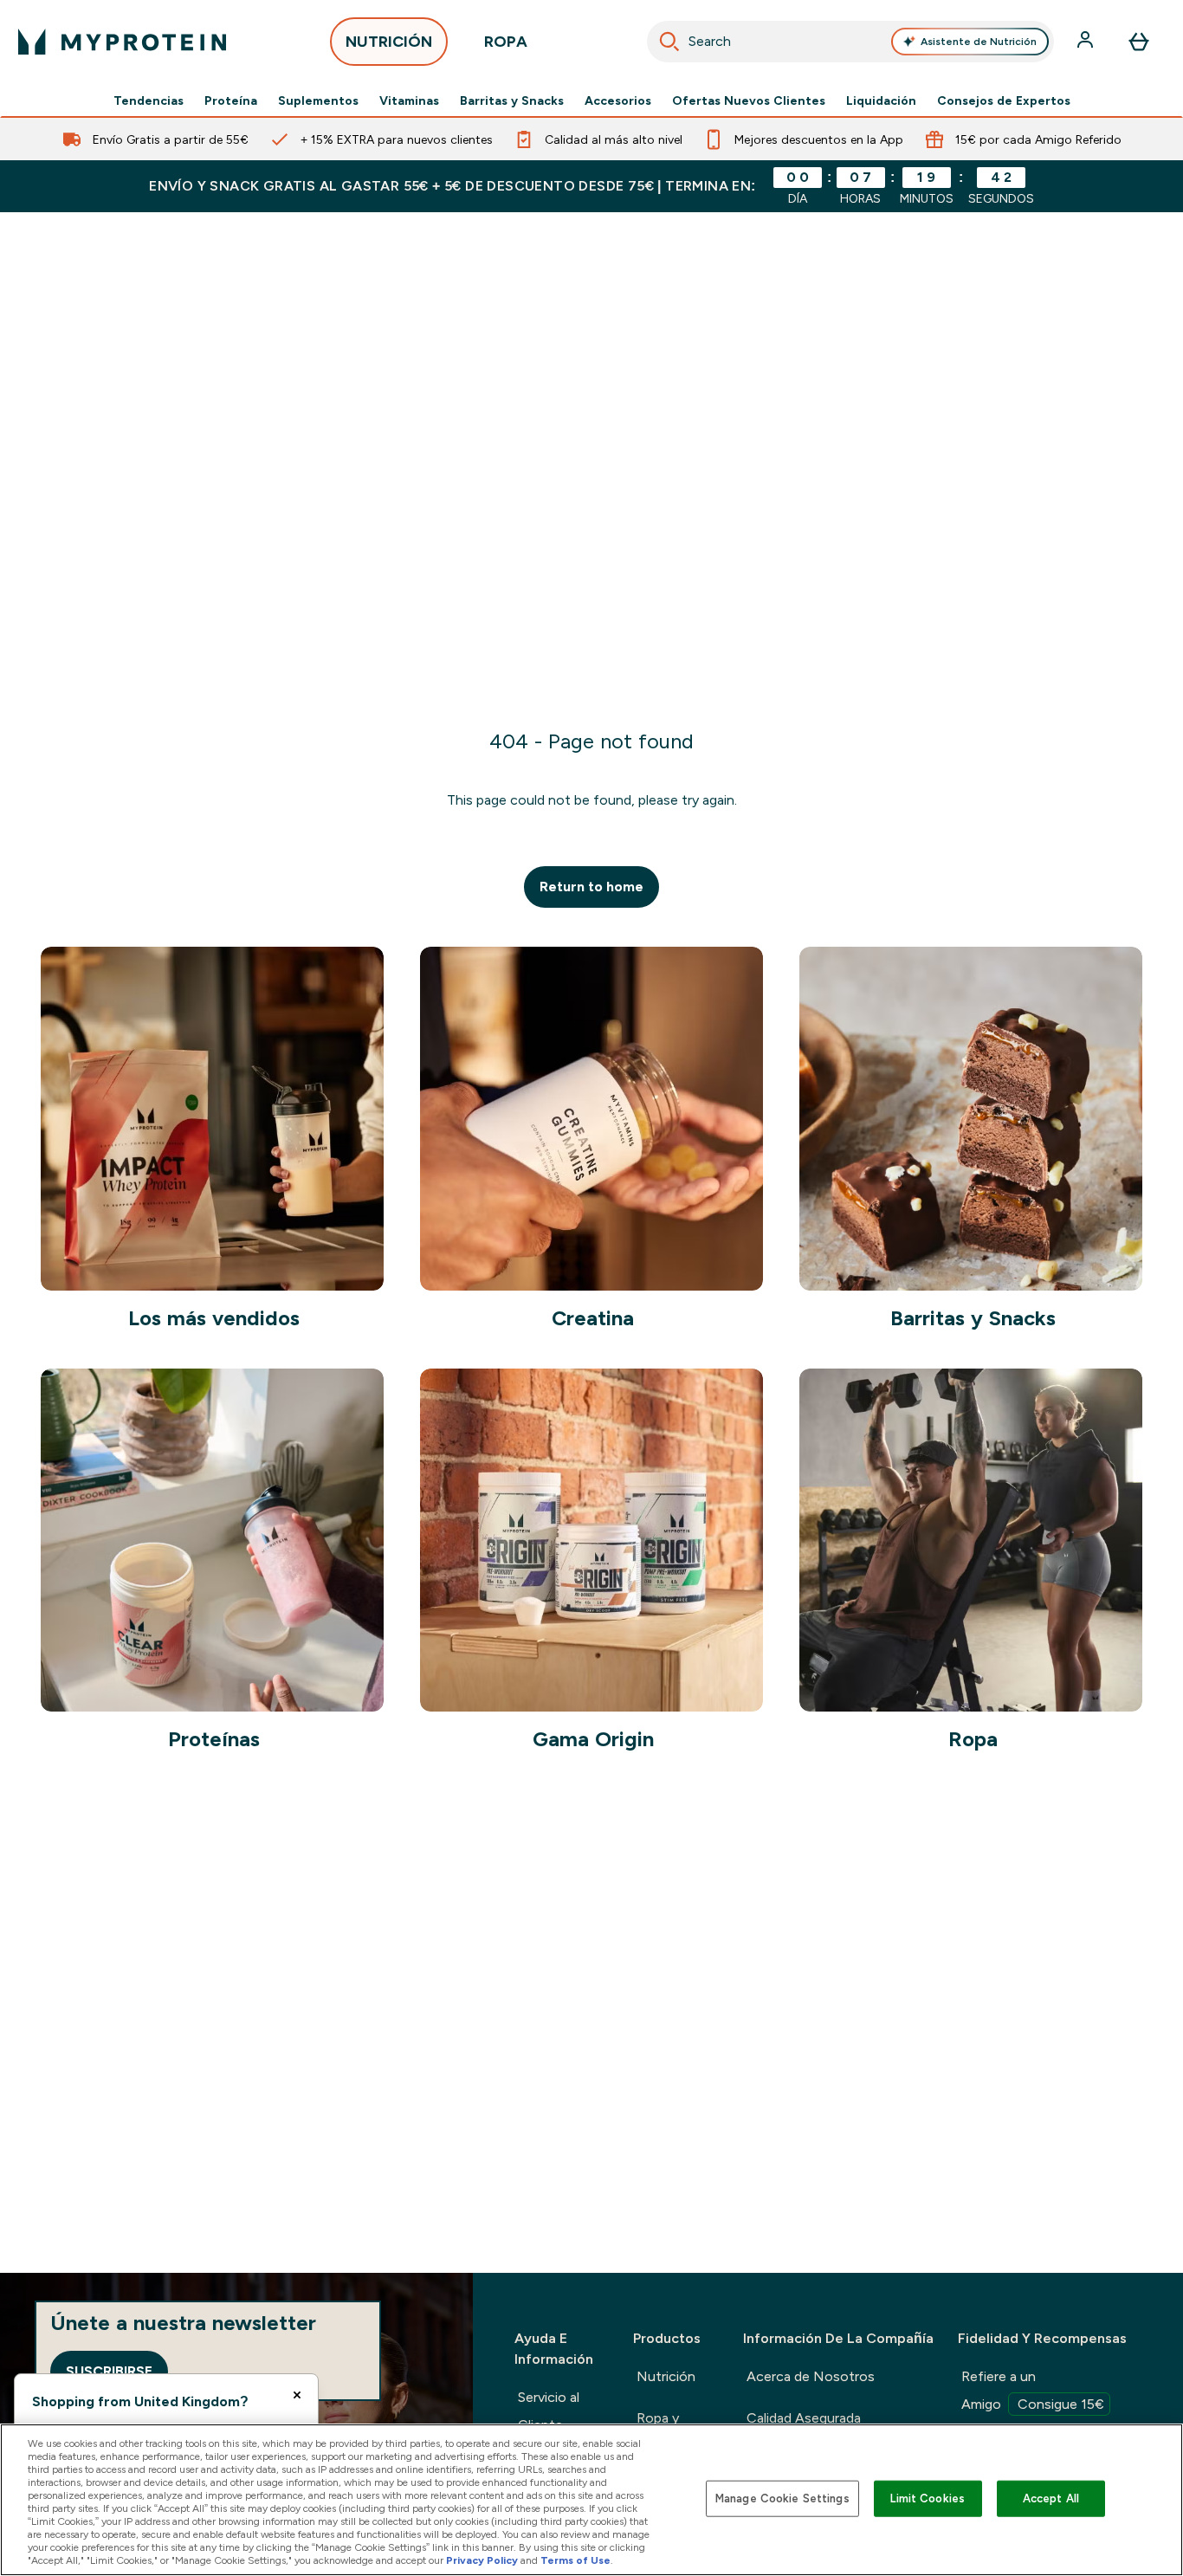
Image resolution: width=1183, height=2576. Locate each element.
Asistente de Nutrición (979, 42)
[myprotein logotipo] (122, 42)
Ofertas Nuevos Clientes (749, 100)
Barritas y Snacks (512, 100)
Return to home (591, 887)
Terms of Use (575, 2560)
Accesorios (618, 100)
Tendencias (149, 100)
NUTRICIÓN (389, 42)
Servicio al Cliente (549, 2411)
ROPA (506, 42)
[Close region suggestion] (297, 2395)
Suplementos (318, 100)
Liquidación (881, 100)
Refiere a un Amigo (1033, 2390)
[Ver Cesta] (1139, 42)
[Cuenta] (1087, 42)
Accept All (1051, 2498)
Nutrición (666, 2376)
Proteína (231, 100)
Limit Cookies (928, 2498)
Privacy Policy (482, 2560)
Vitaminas (409, 100)
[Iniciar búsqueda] (669, 42)
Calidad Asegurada (804, 2418)
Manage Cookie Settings (782, 2498)
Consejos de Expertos (1004, 100)
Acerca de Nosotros (811, 2376)
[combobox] (851, 42)
